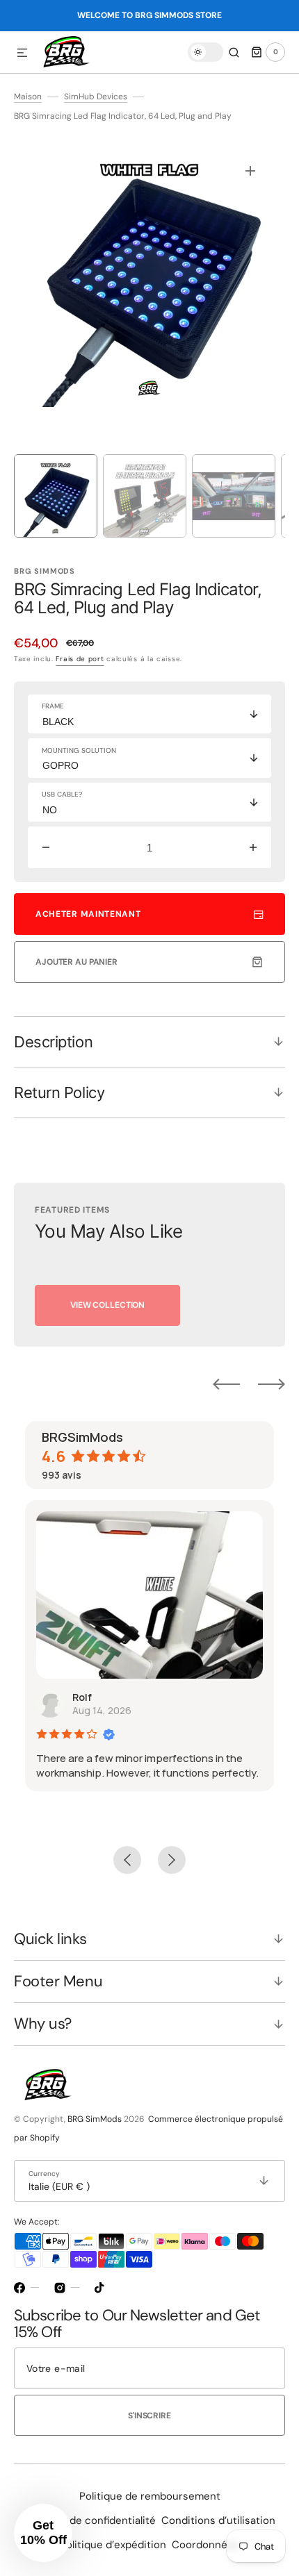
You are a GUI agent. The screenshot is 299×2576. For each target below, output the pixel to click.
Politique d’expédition (113, 2545)
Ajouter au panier (76, 962)
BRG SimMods (95, 2119)
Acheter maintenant (88, 914)
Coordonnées (205, 2545)
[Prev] (226, 1384)
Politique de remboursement (150, 2496)
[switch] (205, 52)
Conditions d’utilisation (218, 2520)
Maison (28, 97)
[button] (22, 53)
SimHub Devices (96, 97)
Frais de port (80, 659)
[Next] (272, 1384)
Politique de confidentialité (90, 2520)
